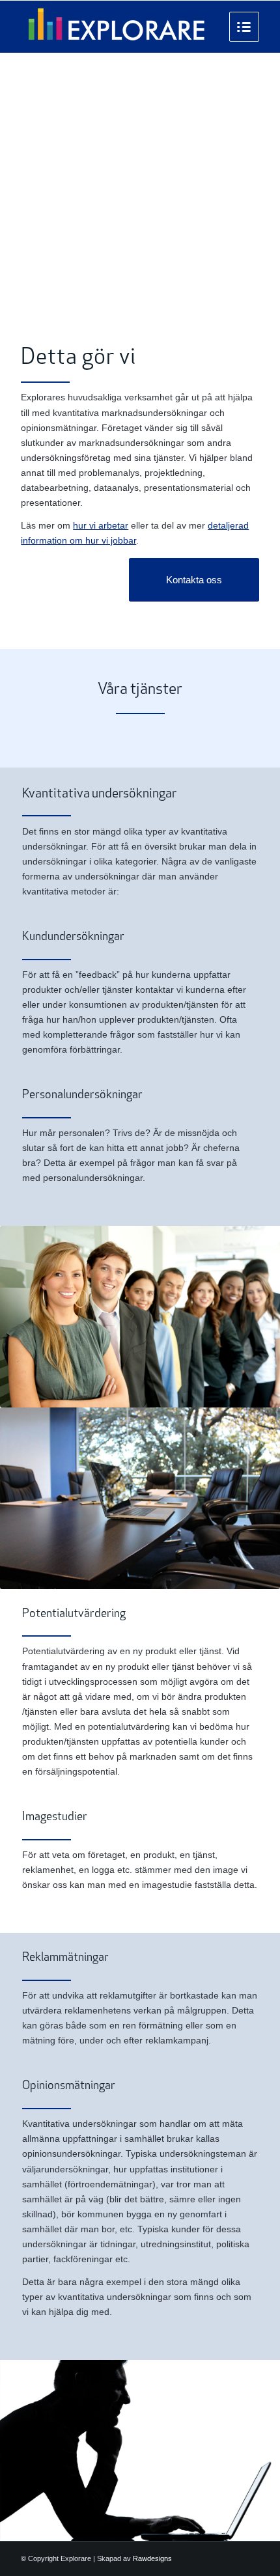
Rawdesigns (152, 2558)
